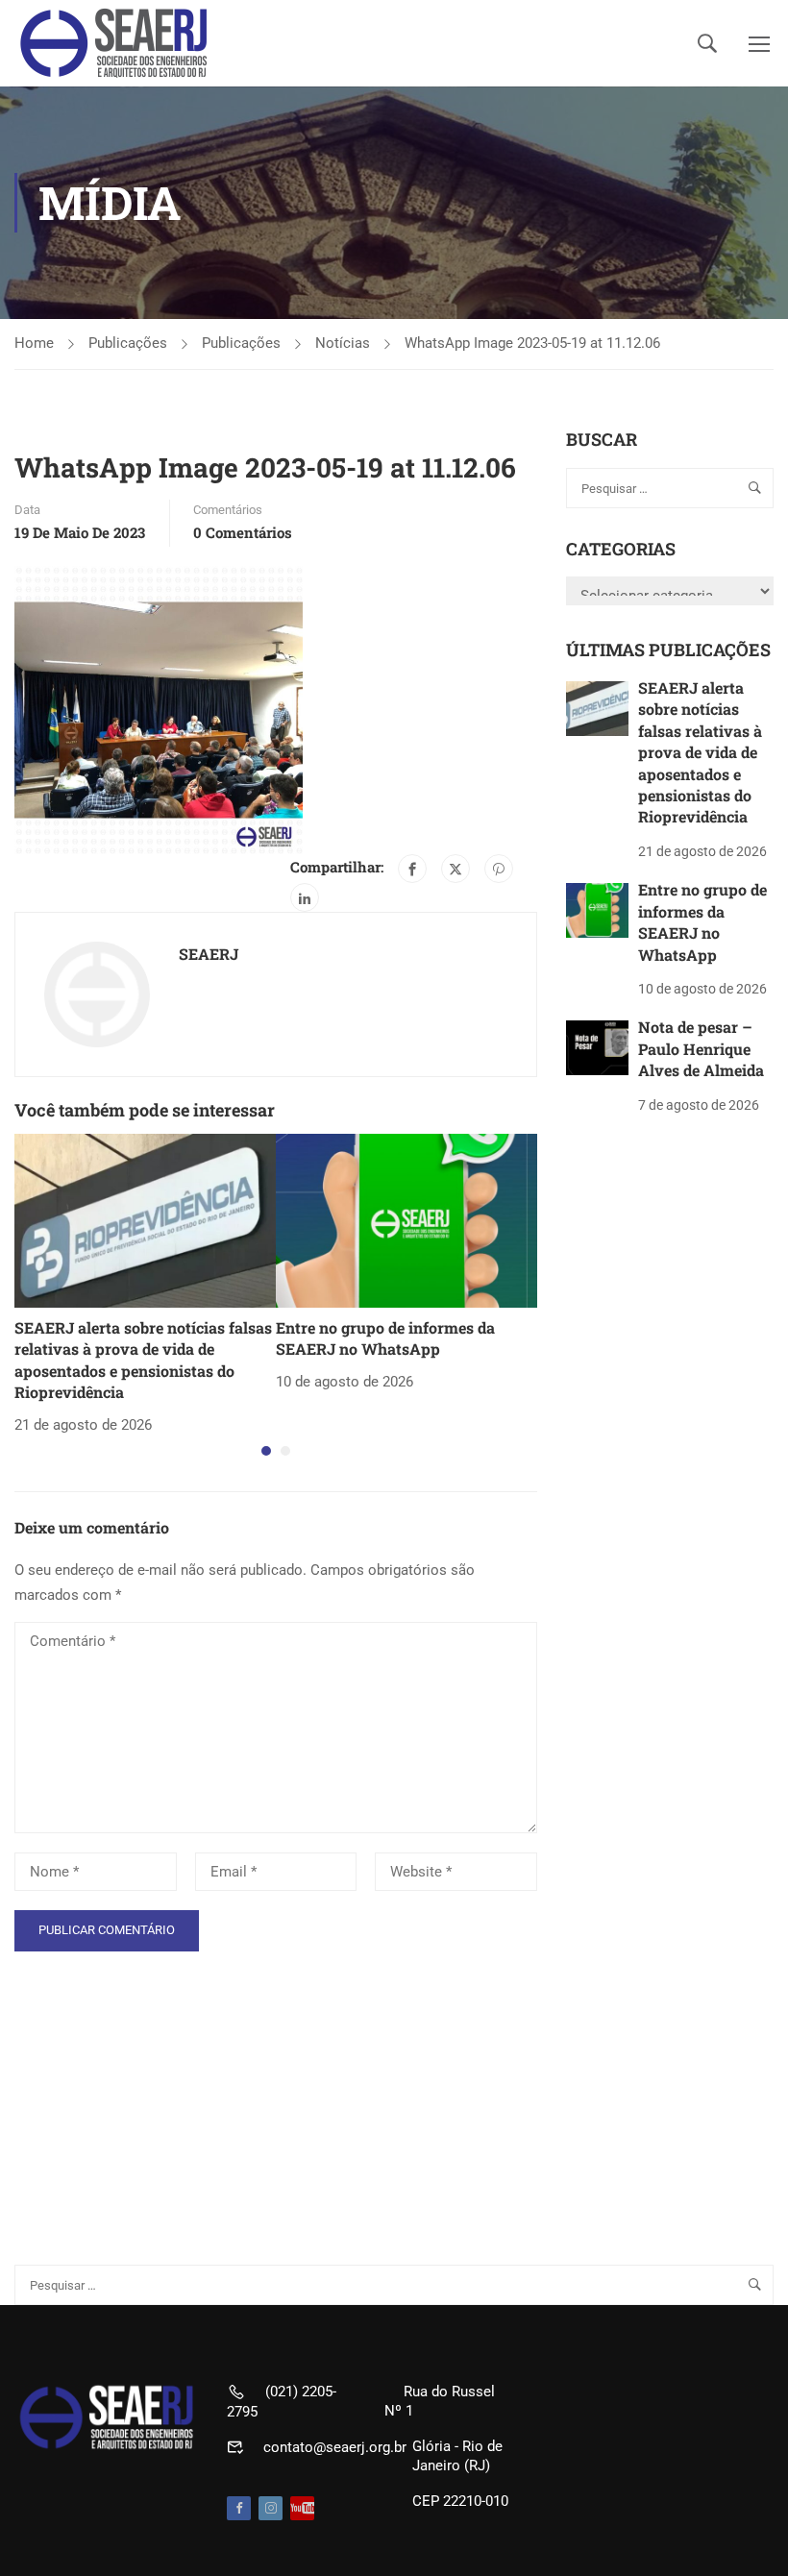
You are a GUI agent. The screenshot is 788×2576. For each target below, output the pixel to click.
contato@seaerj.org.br (335, 2447)
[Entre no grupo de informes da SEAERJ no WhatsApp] (406, 1219)
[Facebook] (412, 869)
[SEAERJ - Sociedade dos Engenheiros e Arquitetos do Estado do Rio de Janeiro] (115, 43)
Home (34, 343)
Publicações (128, 343)
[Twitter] (456, 869)
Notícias (343, 343)
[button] (266, 1451)
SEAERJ (209, 954)
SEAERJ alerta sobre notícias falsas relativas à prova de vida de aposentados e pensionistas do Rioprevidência (143, 1360)
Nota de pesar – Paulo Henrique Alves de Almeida (701, 1048)
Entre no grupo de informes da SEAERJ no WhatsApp (385, 1338)
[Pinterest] (499, 869)
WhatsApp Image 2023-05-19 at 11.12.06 (532, 343)
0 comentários (243, 532)
